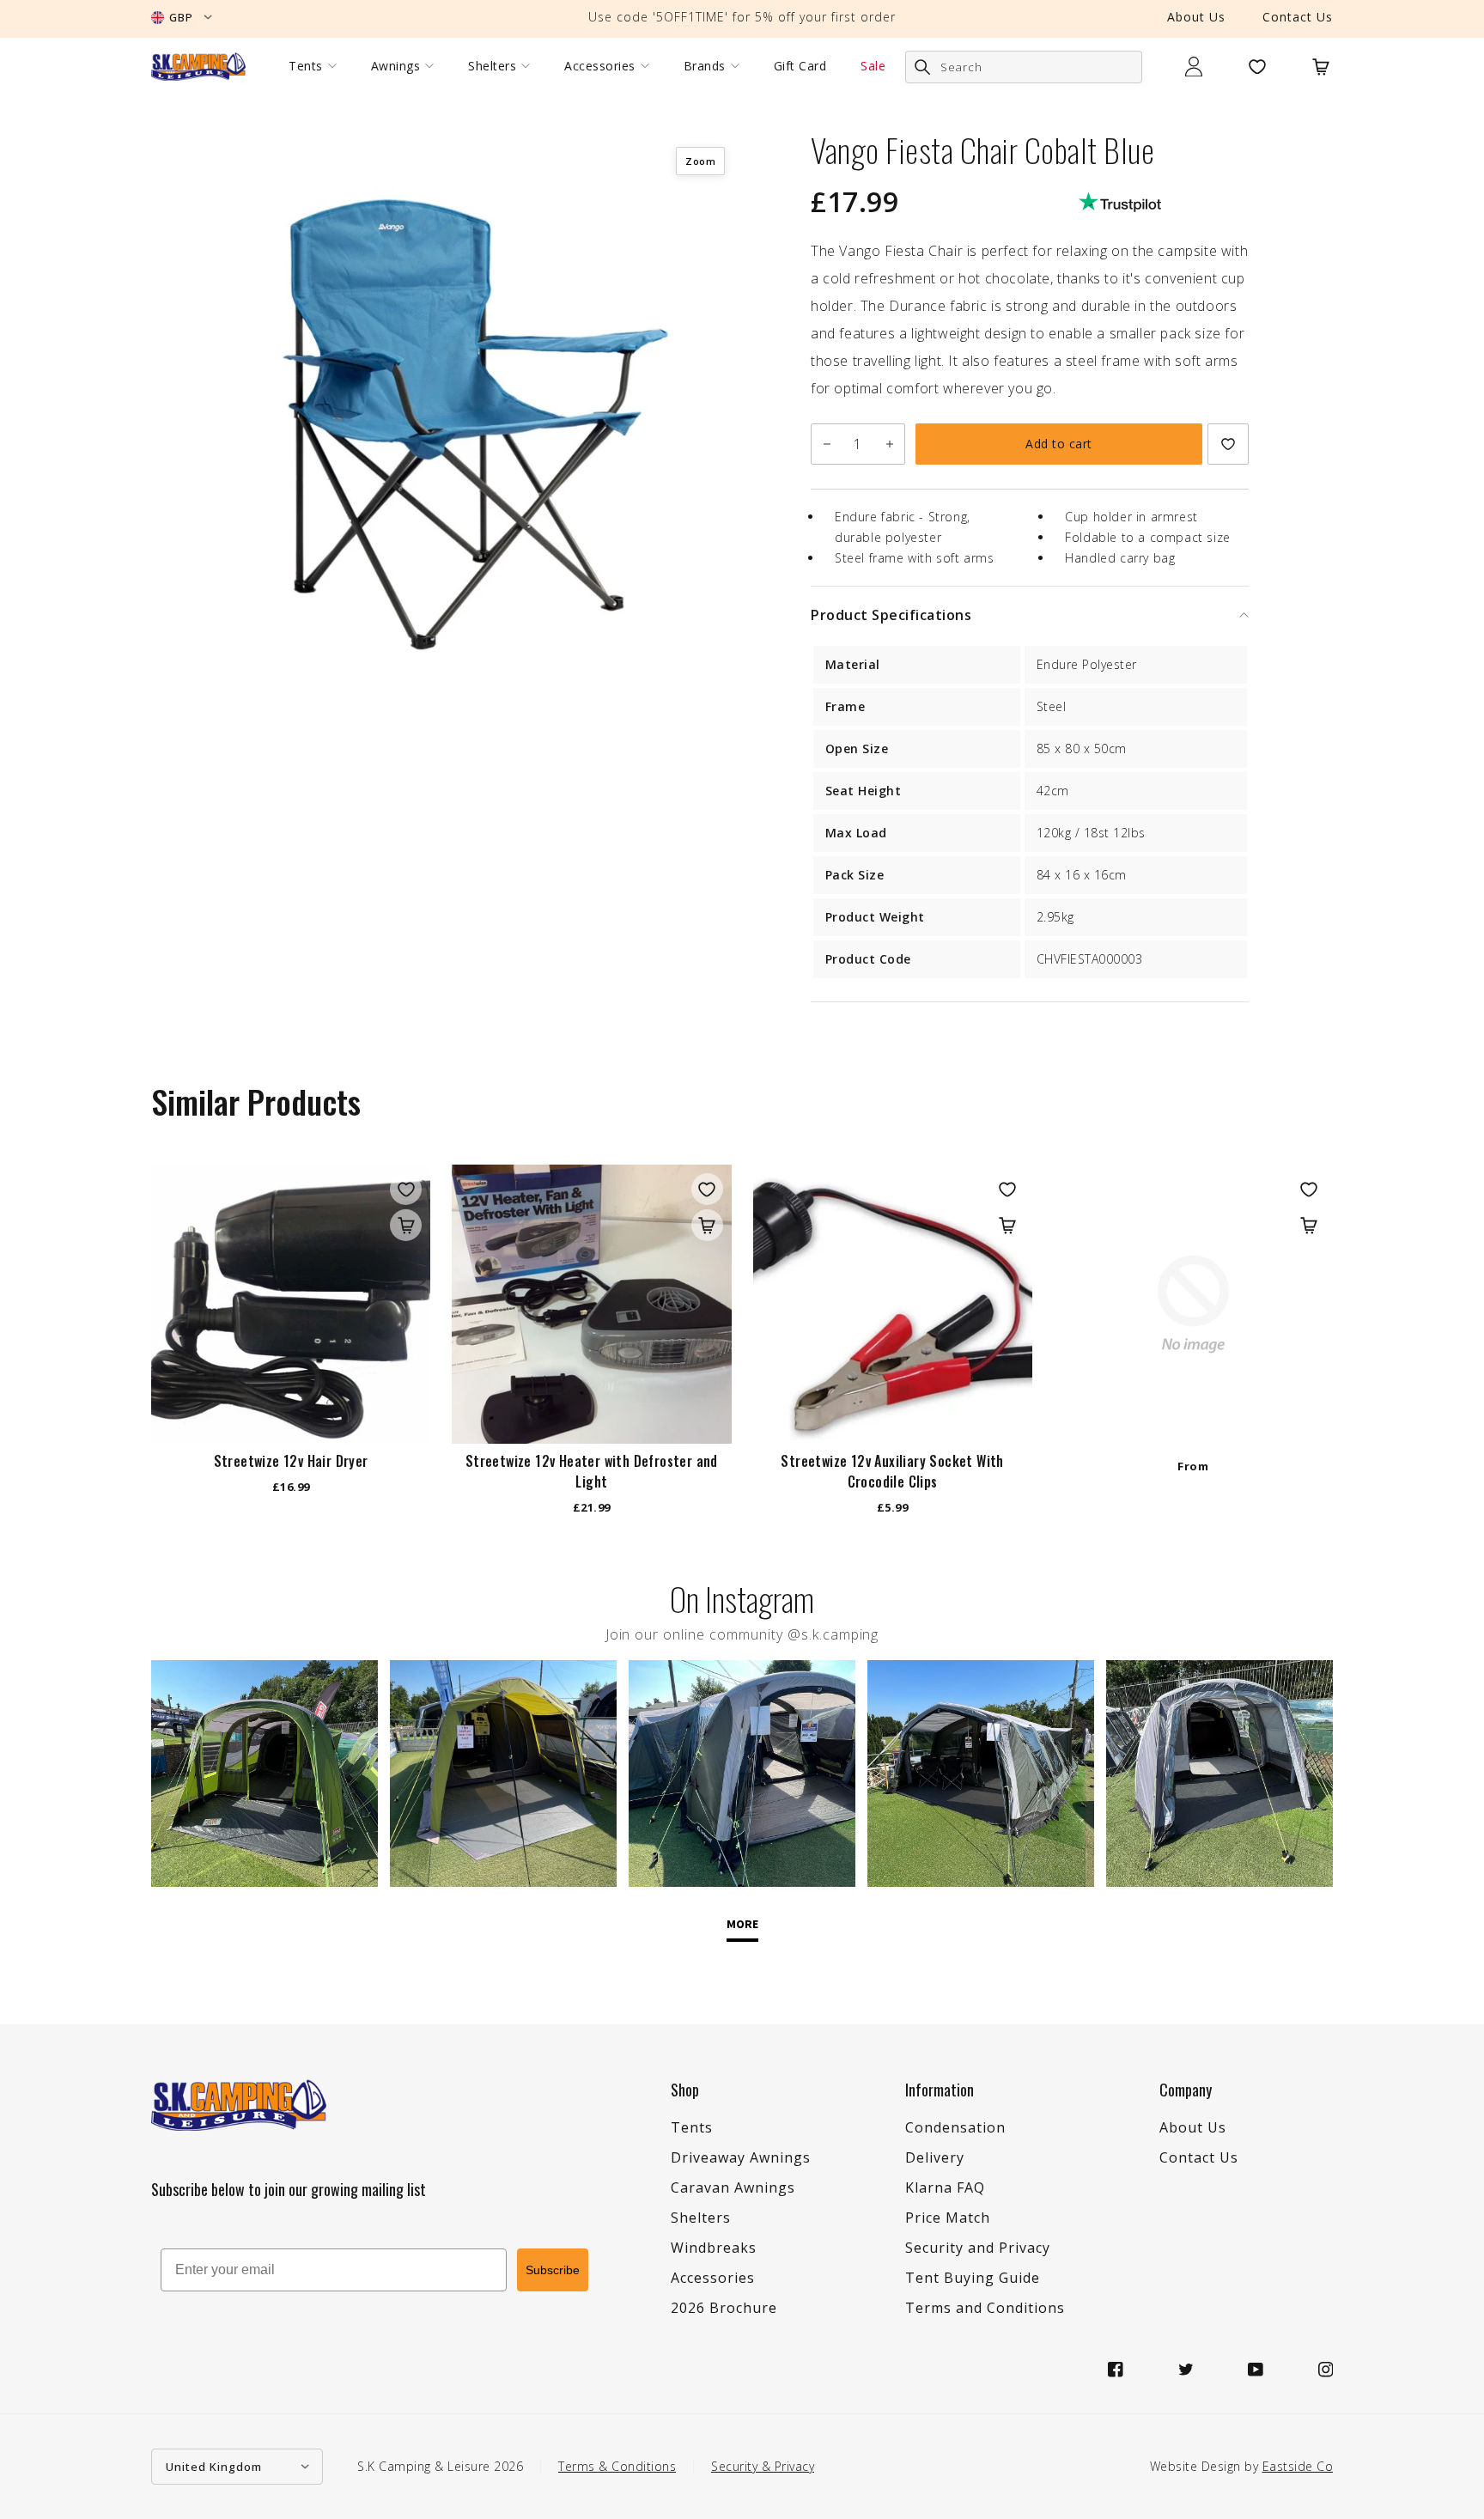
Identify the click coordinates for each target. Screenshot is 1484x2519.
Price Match (948, 2218)
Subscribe (553, 2270)
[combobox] (1024, 67)
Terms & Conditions (617, 2466)
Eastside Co (1298, 2466)
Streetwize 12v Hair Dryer (291, 1461)
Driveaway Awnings (741, 2157)
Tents (306, 66)
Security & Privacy (763, 2466)
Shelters (492, 66)
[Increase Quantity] (889, 444)
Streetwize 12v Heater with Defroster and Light (592, 1471)
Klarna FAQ (945, 2187)
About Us (1196, 17)
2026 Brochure (724, 2308)
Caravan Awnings (733, 2187)
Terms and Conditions (985, 2308)
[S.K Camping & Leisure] (198, 66)
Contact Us (1298, 17)
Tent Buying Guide (973, 2278)
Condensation (955, 2127)
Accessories (600, 66)
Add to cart (1059, 444)
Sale (873, 66)
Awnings (396, 66)
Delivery (935, 2157)
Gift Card (800, 66)
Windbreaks (714, 2248)
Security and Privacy (978, 2248)
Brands (705, 66)
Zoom (700, 161)
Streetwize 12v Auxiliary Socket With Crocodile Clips (892, 1471)
